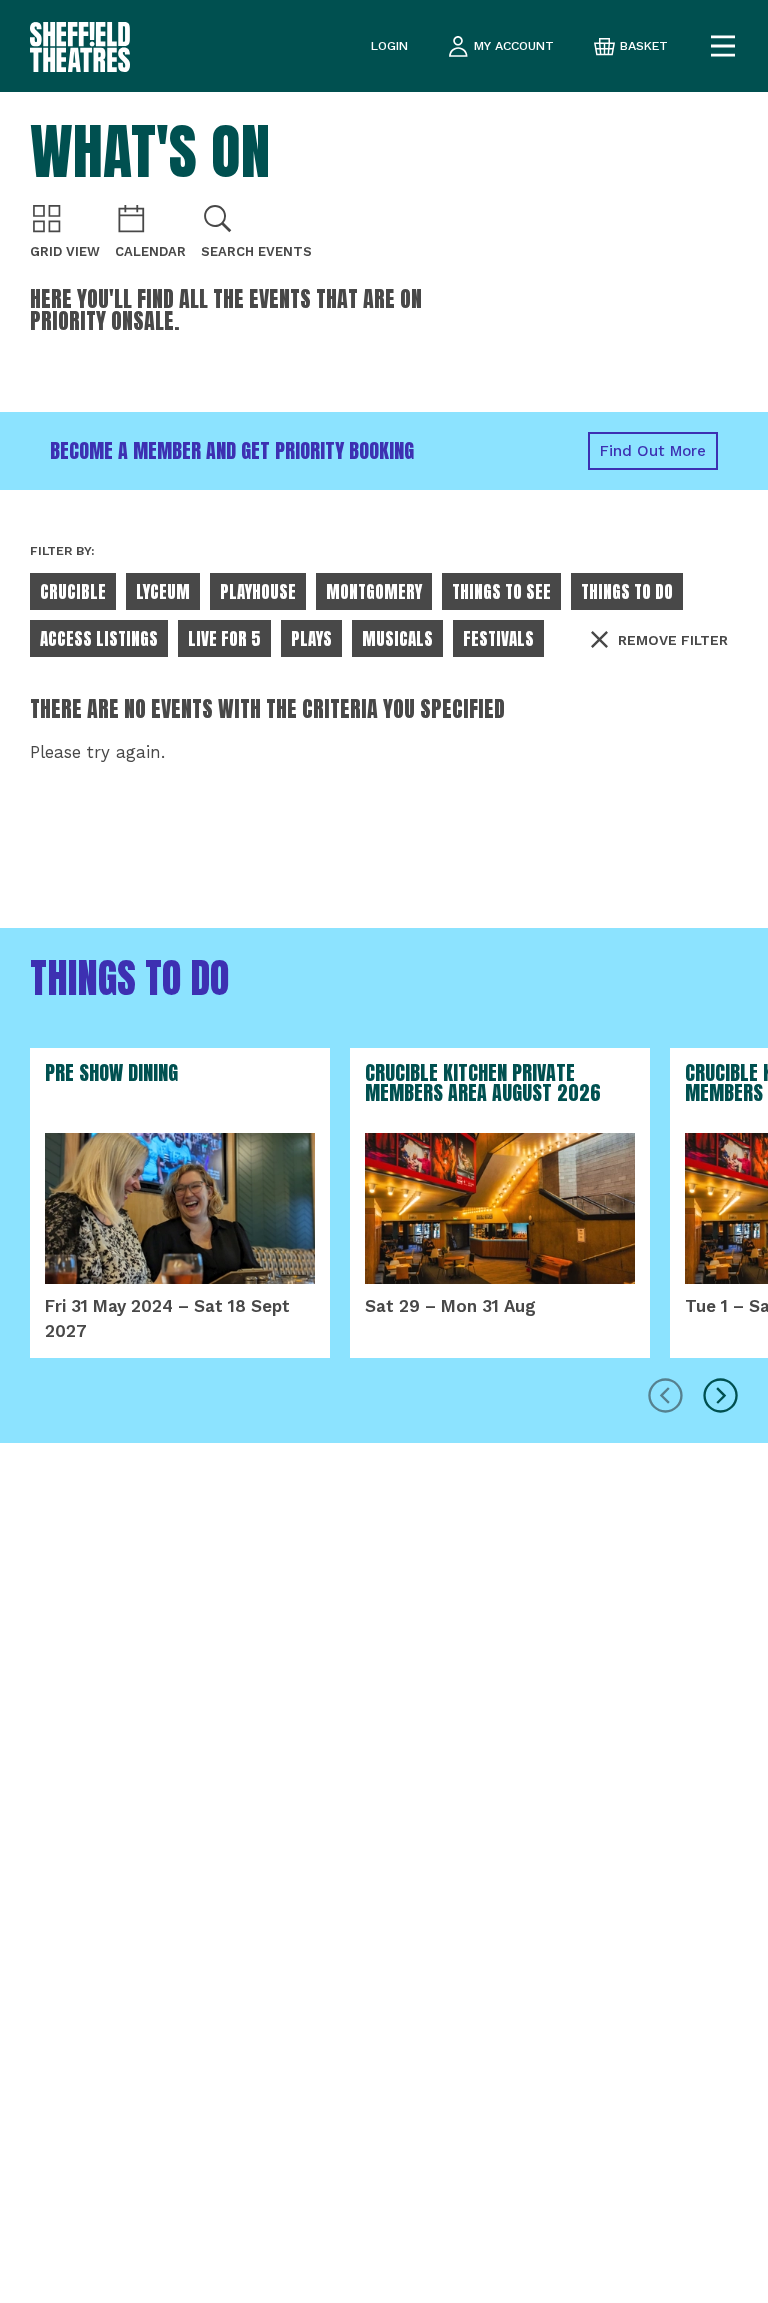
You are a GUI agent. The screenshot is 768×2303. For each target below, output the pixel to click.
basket (644, 45)
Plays (311, 639)
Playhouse (258, 592)
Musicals (397, 639)
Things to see (501, 592)
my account (514, 45)
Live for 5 (224, 639)
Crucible (73, 592)
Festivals (498, 639)
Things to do (627, 592)
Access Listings (99, 639)
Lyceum (163, 592)
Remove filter (673, 640)
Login (389, 46)
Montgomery (374, 592)
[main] (384, 1197)
